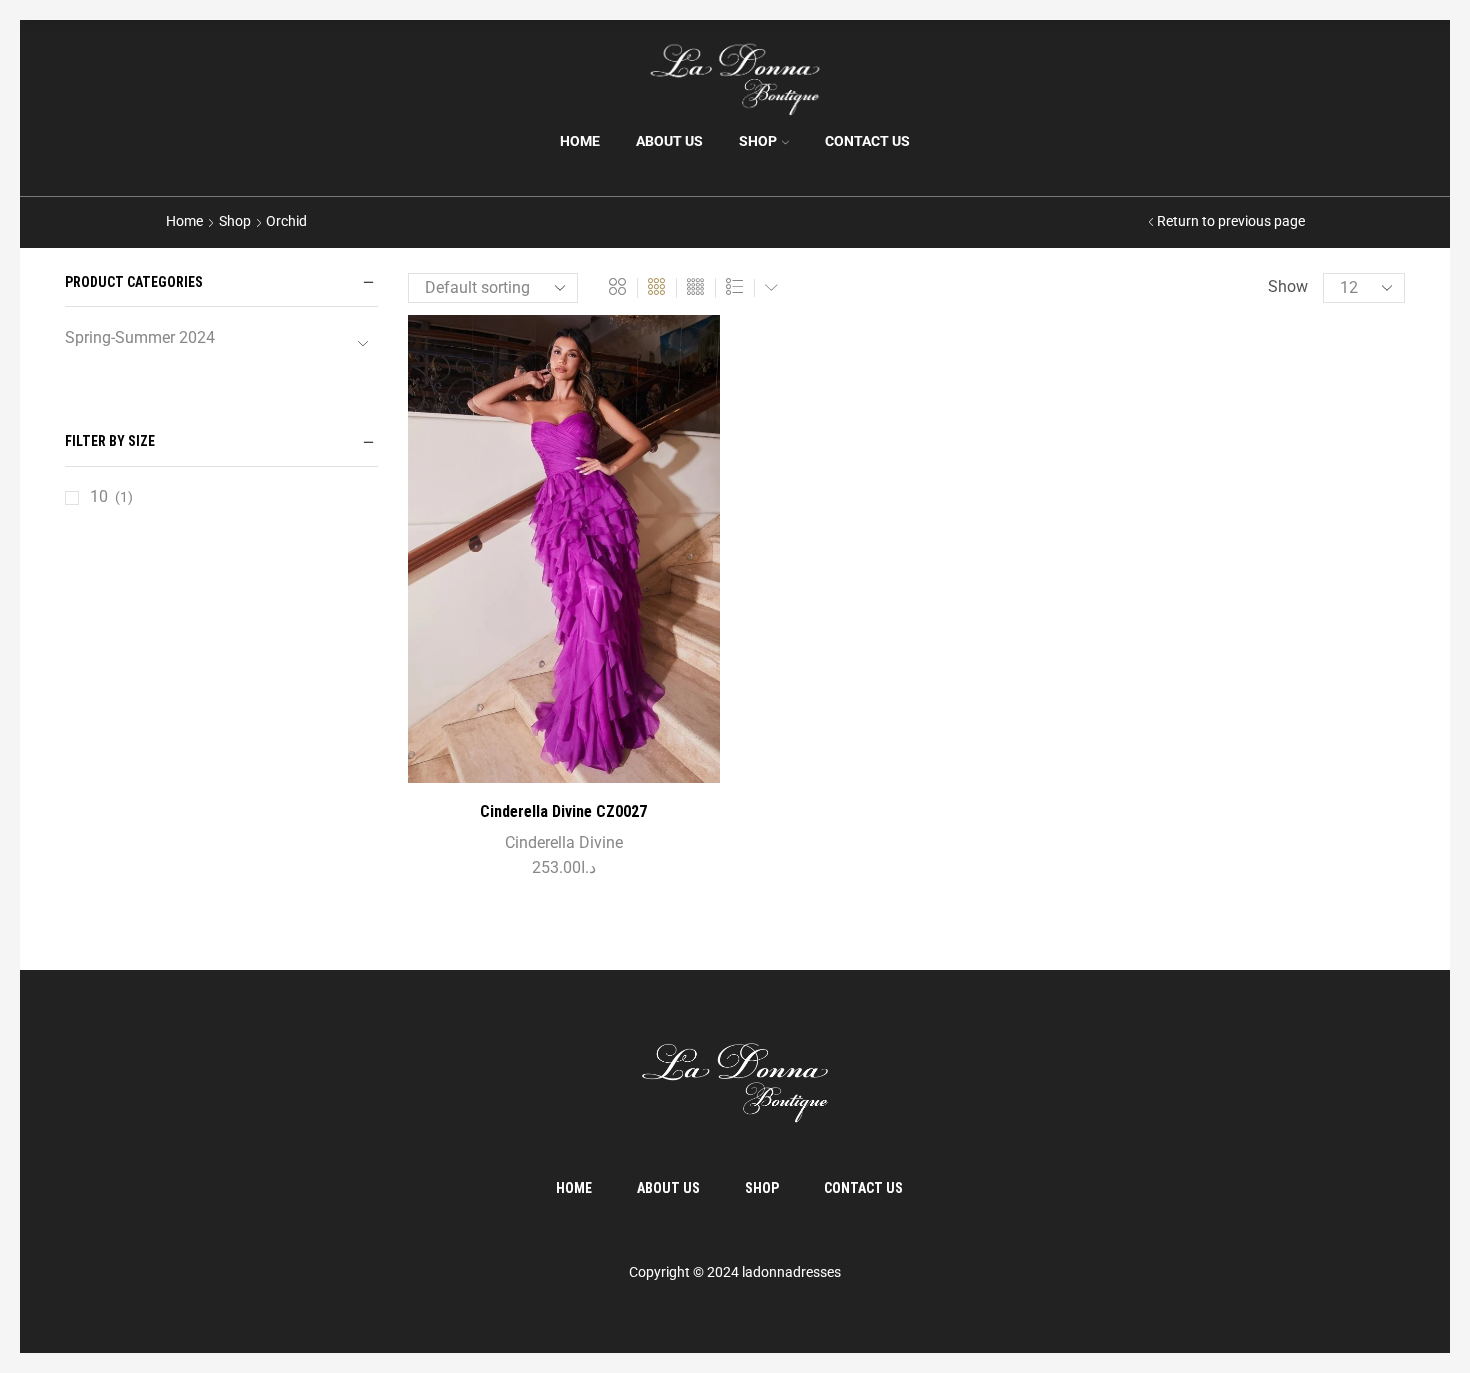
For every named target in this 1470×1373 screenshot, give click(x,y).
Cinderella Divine (564, 842)
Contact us (867, 141)
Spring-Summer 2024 (140, 337)
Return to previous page (1231, 221)
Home (580, 141)
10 (99, 496)
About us (669, 141)
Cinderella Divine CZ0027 (563, 811)
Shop (758, 141)
